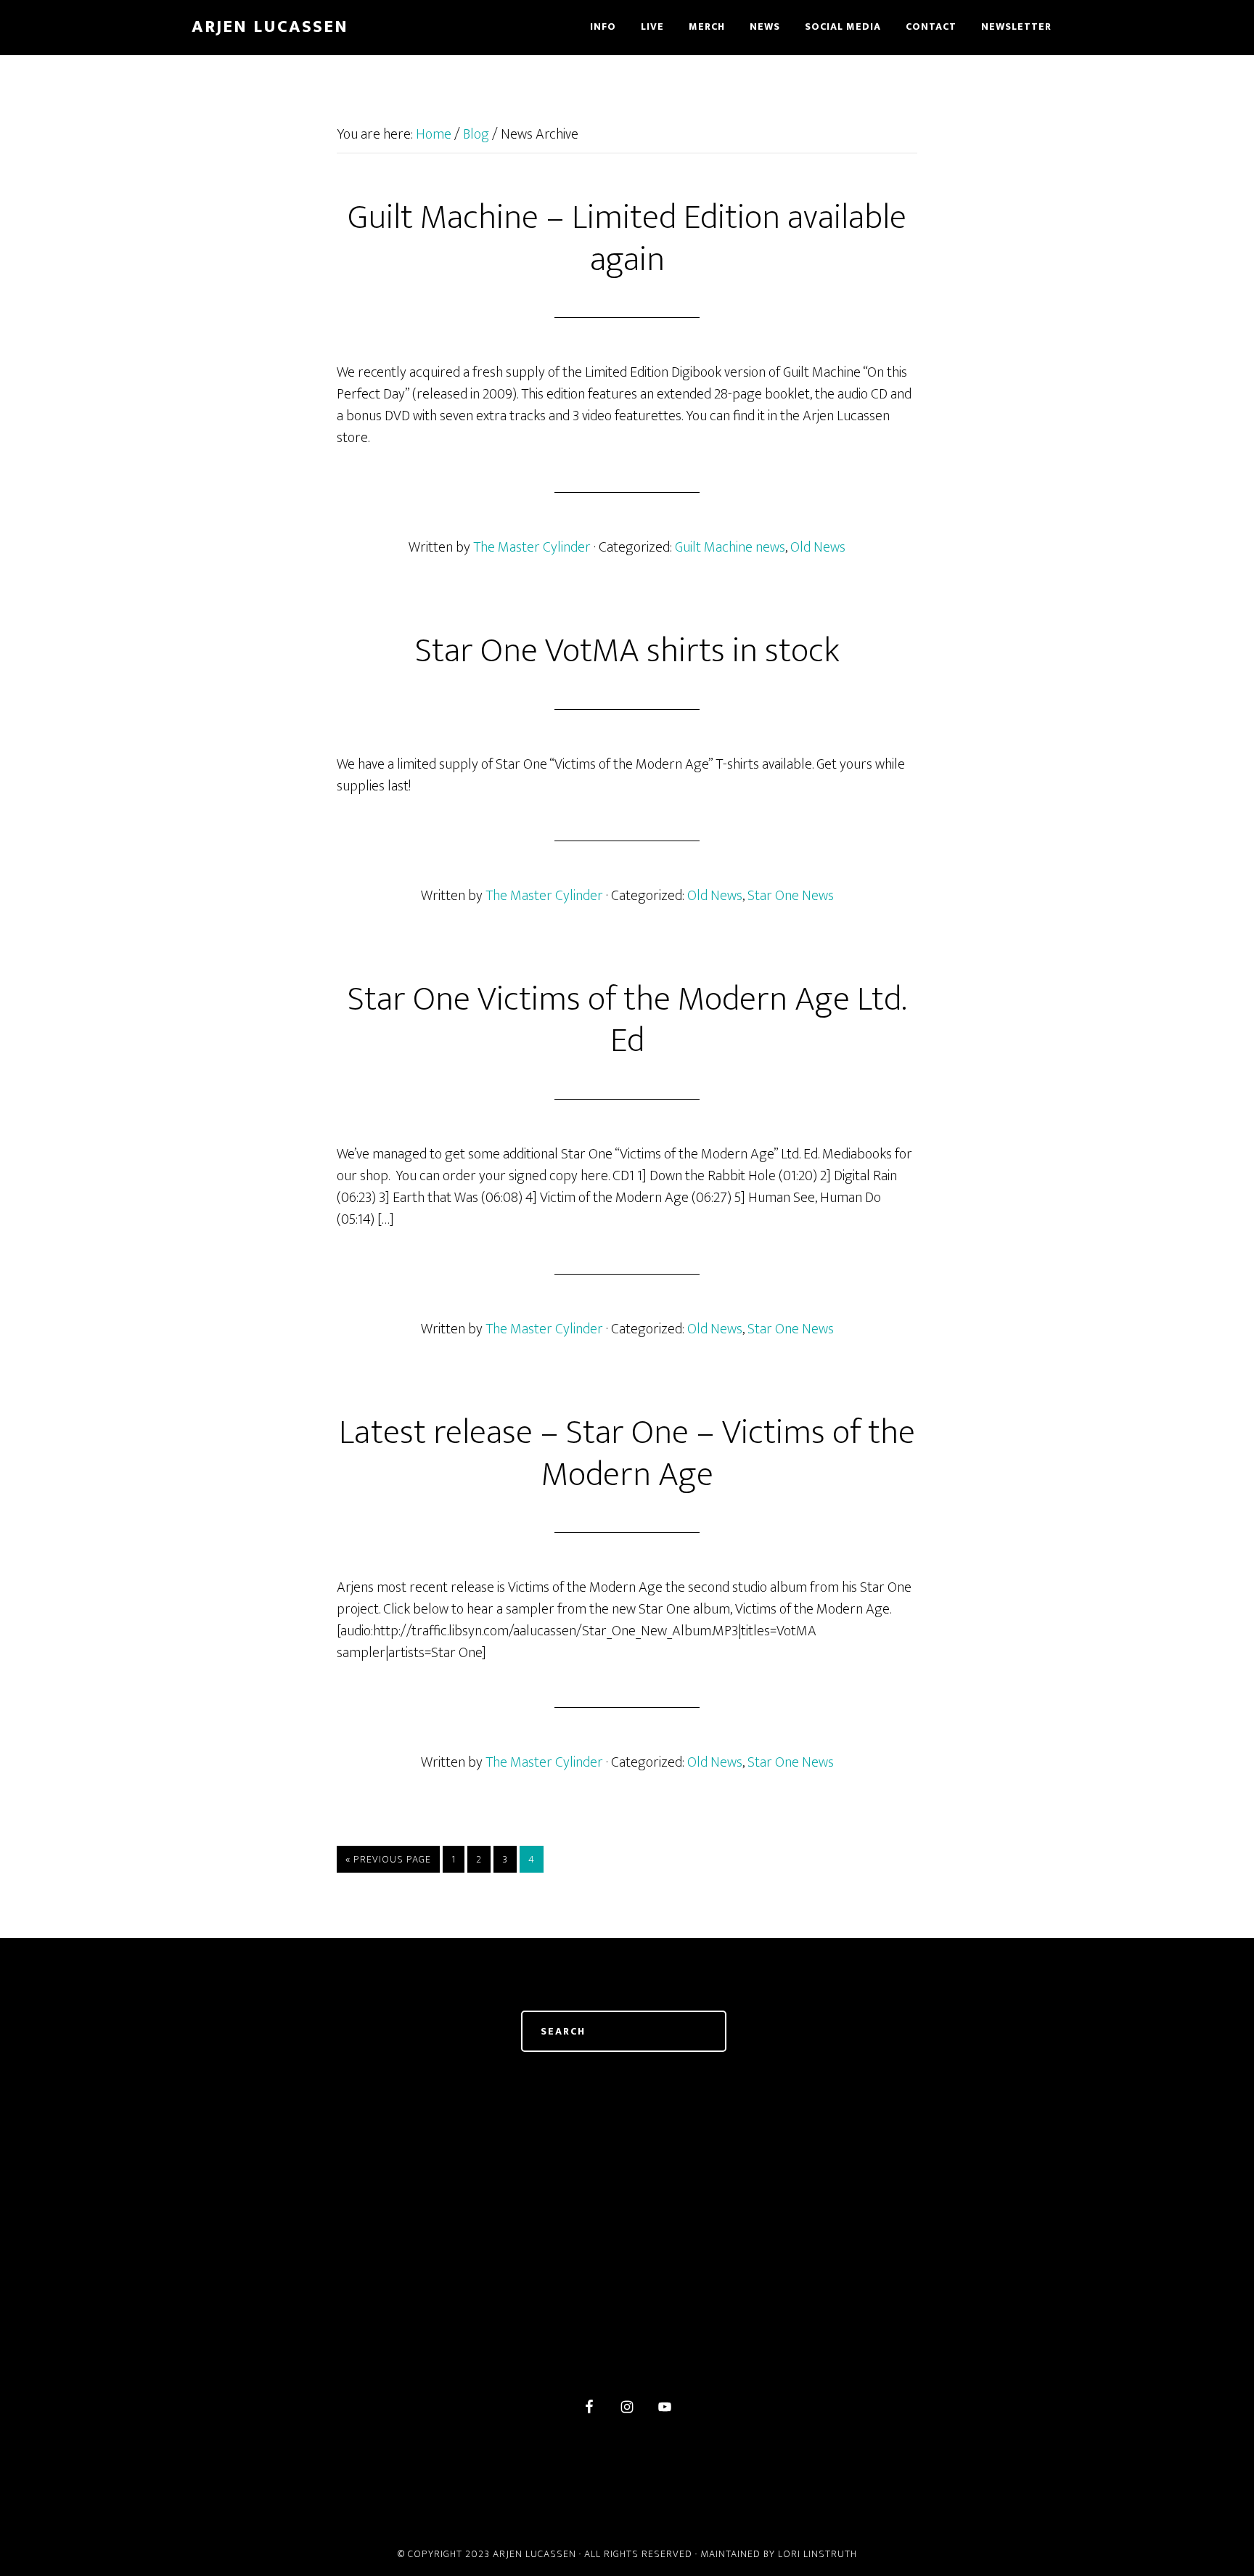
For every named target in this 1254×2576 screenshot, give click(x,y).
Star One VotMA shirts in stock (627, 651)
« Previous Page (388, 1859)
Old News (818, 547)
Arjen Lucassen (270, 27)
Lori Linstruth (817, 2554)
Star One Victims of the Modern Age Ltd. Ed (627, 1021)
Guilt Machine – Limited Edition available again (627, 239)
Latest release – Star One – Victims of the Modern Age (627, 1454)
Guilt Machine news (730, 547)
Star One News (791, 896)
